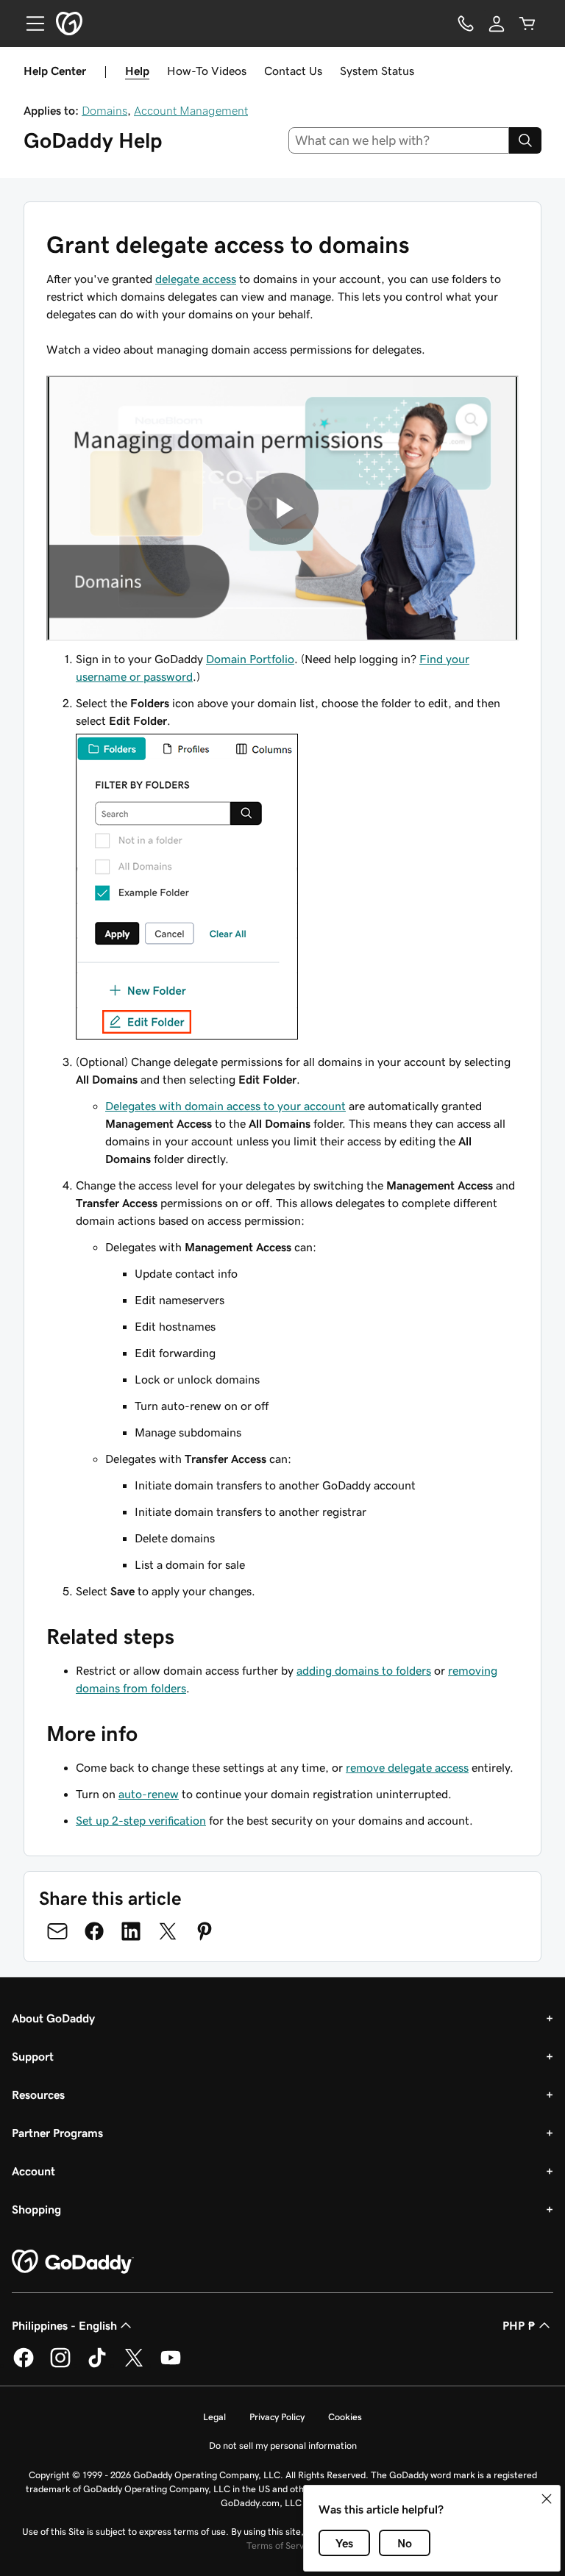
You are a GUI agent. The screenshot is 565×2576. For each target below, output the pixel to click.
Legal (214, 2417)
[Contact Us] (466, 24)
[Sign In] (497, 24)
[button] (547, 2499)
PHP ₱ (519, 2325)
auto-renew (149, 1794)
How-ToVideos (207, 71)
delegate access (196, 279)
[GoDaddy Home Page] (73, 2262)
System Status (377, 71)
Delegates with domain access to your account (225, 1106)
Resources (38, 2094)
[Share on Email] (57, 1931)
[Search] (525, 140)
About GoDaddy (53, 2018)
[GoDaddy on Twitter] (134, 2365)
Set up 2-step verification (141, 1820)
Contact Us (293, 71)
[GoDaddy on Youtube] (171, 2365)
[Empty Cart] (527, 24)
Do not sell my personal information (283, 2446)
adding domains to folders (364, 1670)
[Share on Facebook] (94, 1931)
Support (33, 2056)
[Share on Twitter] (168, 1931)
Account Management (191, 110)
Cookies (345, 2417)
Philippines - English (64, 2325)
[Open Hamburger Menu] (29, 24)
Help (137, 71)
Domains (104, 110)
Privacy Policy (277, 2417)
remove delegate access (407, 1767)
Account (33, 2171)
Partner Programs (57, 2133)
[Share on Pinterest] (205, 1931)
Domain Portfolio (250, 659)
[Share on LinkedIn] (131, 1931)
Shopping (36, 2209)
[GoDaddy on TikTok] (97, 2365)
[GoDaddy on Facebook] (24, 2365)
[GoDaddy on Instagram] (60, 2365)
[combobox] (399, 140)
